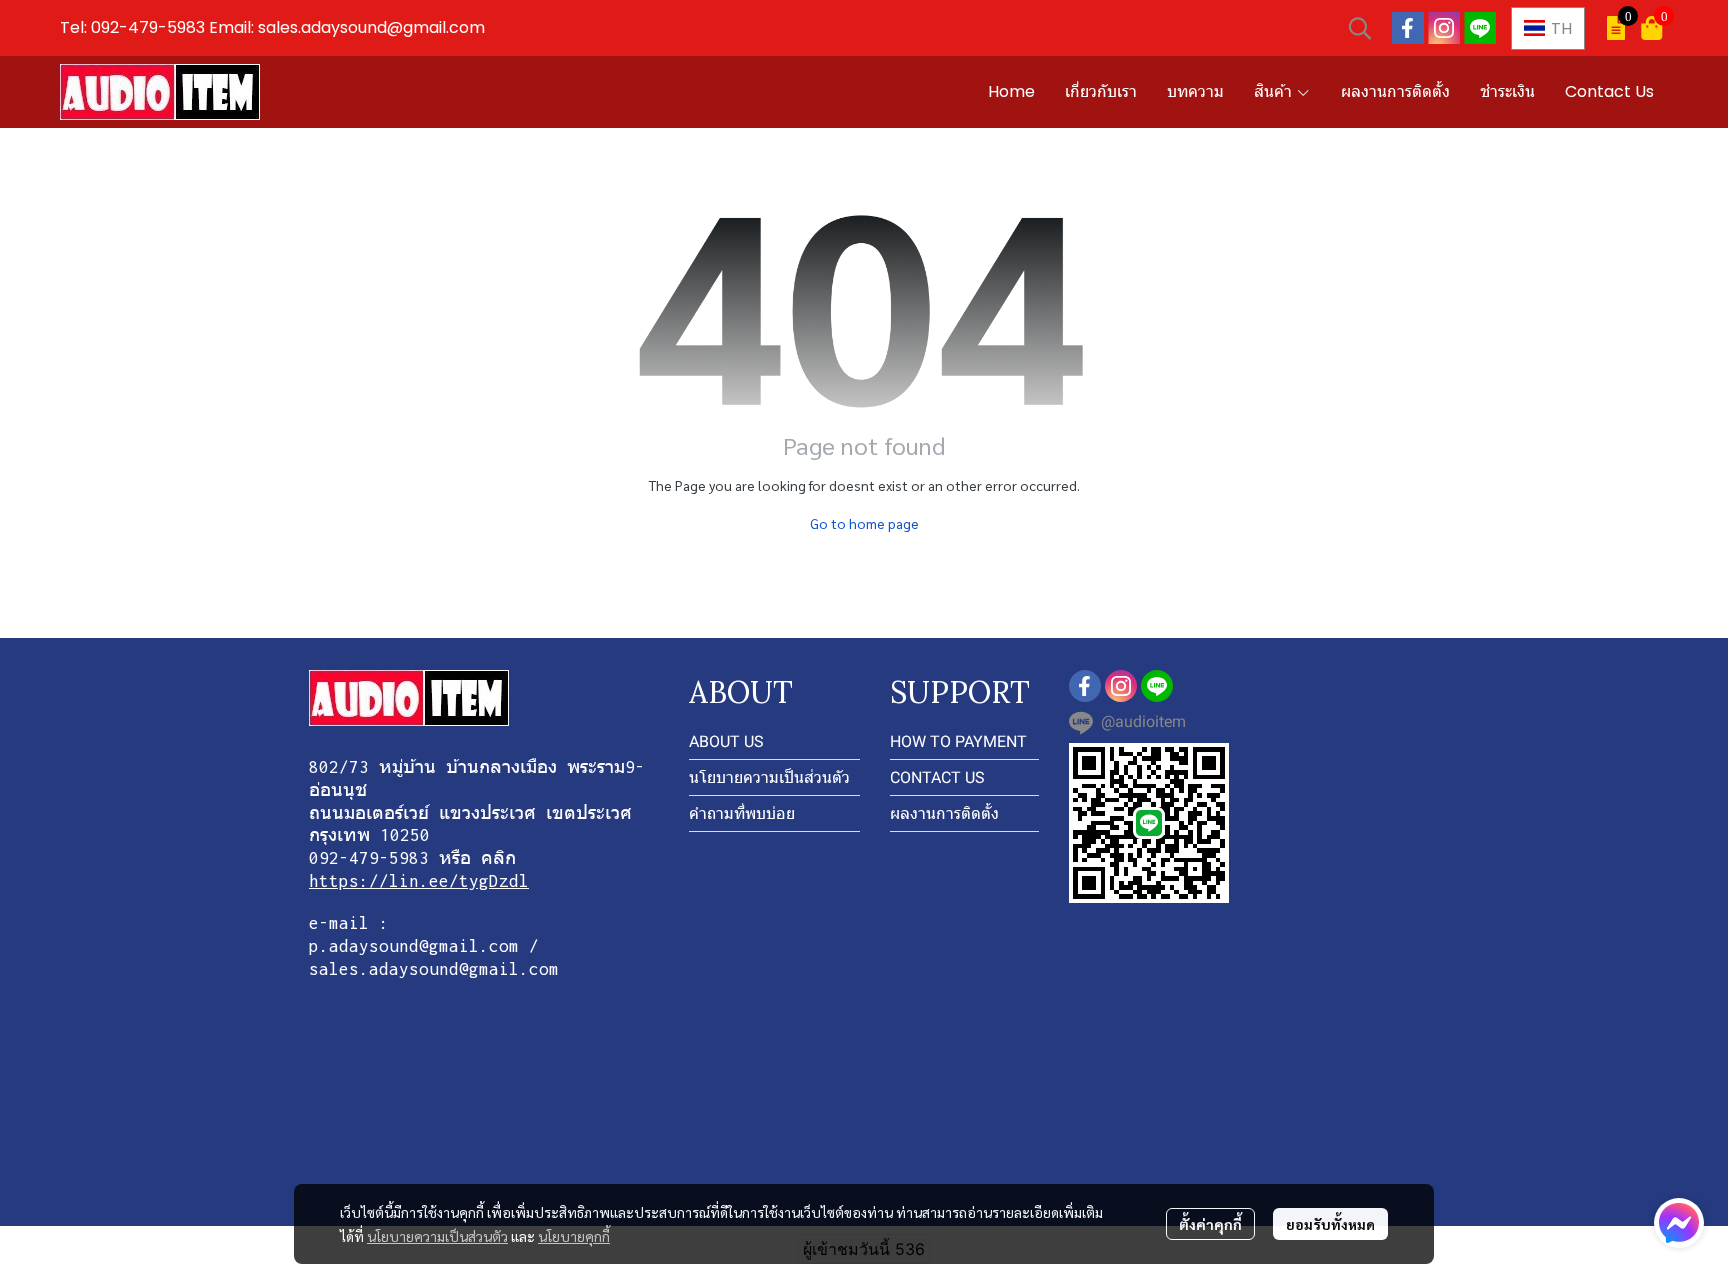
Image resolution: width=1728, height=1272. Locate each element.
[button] (1360, 28)
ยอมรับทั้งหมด (1330, 1224)
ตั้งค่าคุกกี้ (1210, 1224)
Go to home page (864, 523)
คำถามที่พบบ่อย (742, 813)
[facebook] (1408, 28)
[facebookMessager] (1679, 1223)
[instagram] (1444, 28)
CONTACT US (937, 777)
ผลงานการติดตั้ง (944, 813)
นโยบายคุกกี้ (574, 1236)
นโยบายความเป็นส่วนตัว (437, 1236)
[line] (1480, 28)
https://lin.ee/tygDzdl (419, 881)
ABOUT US (726, 741)
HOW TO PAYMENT (958, 741)
